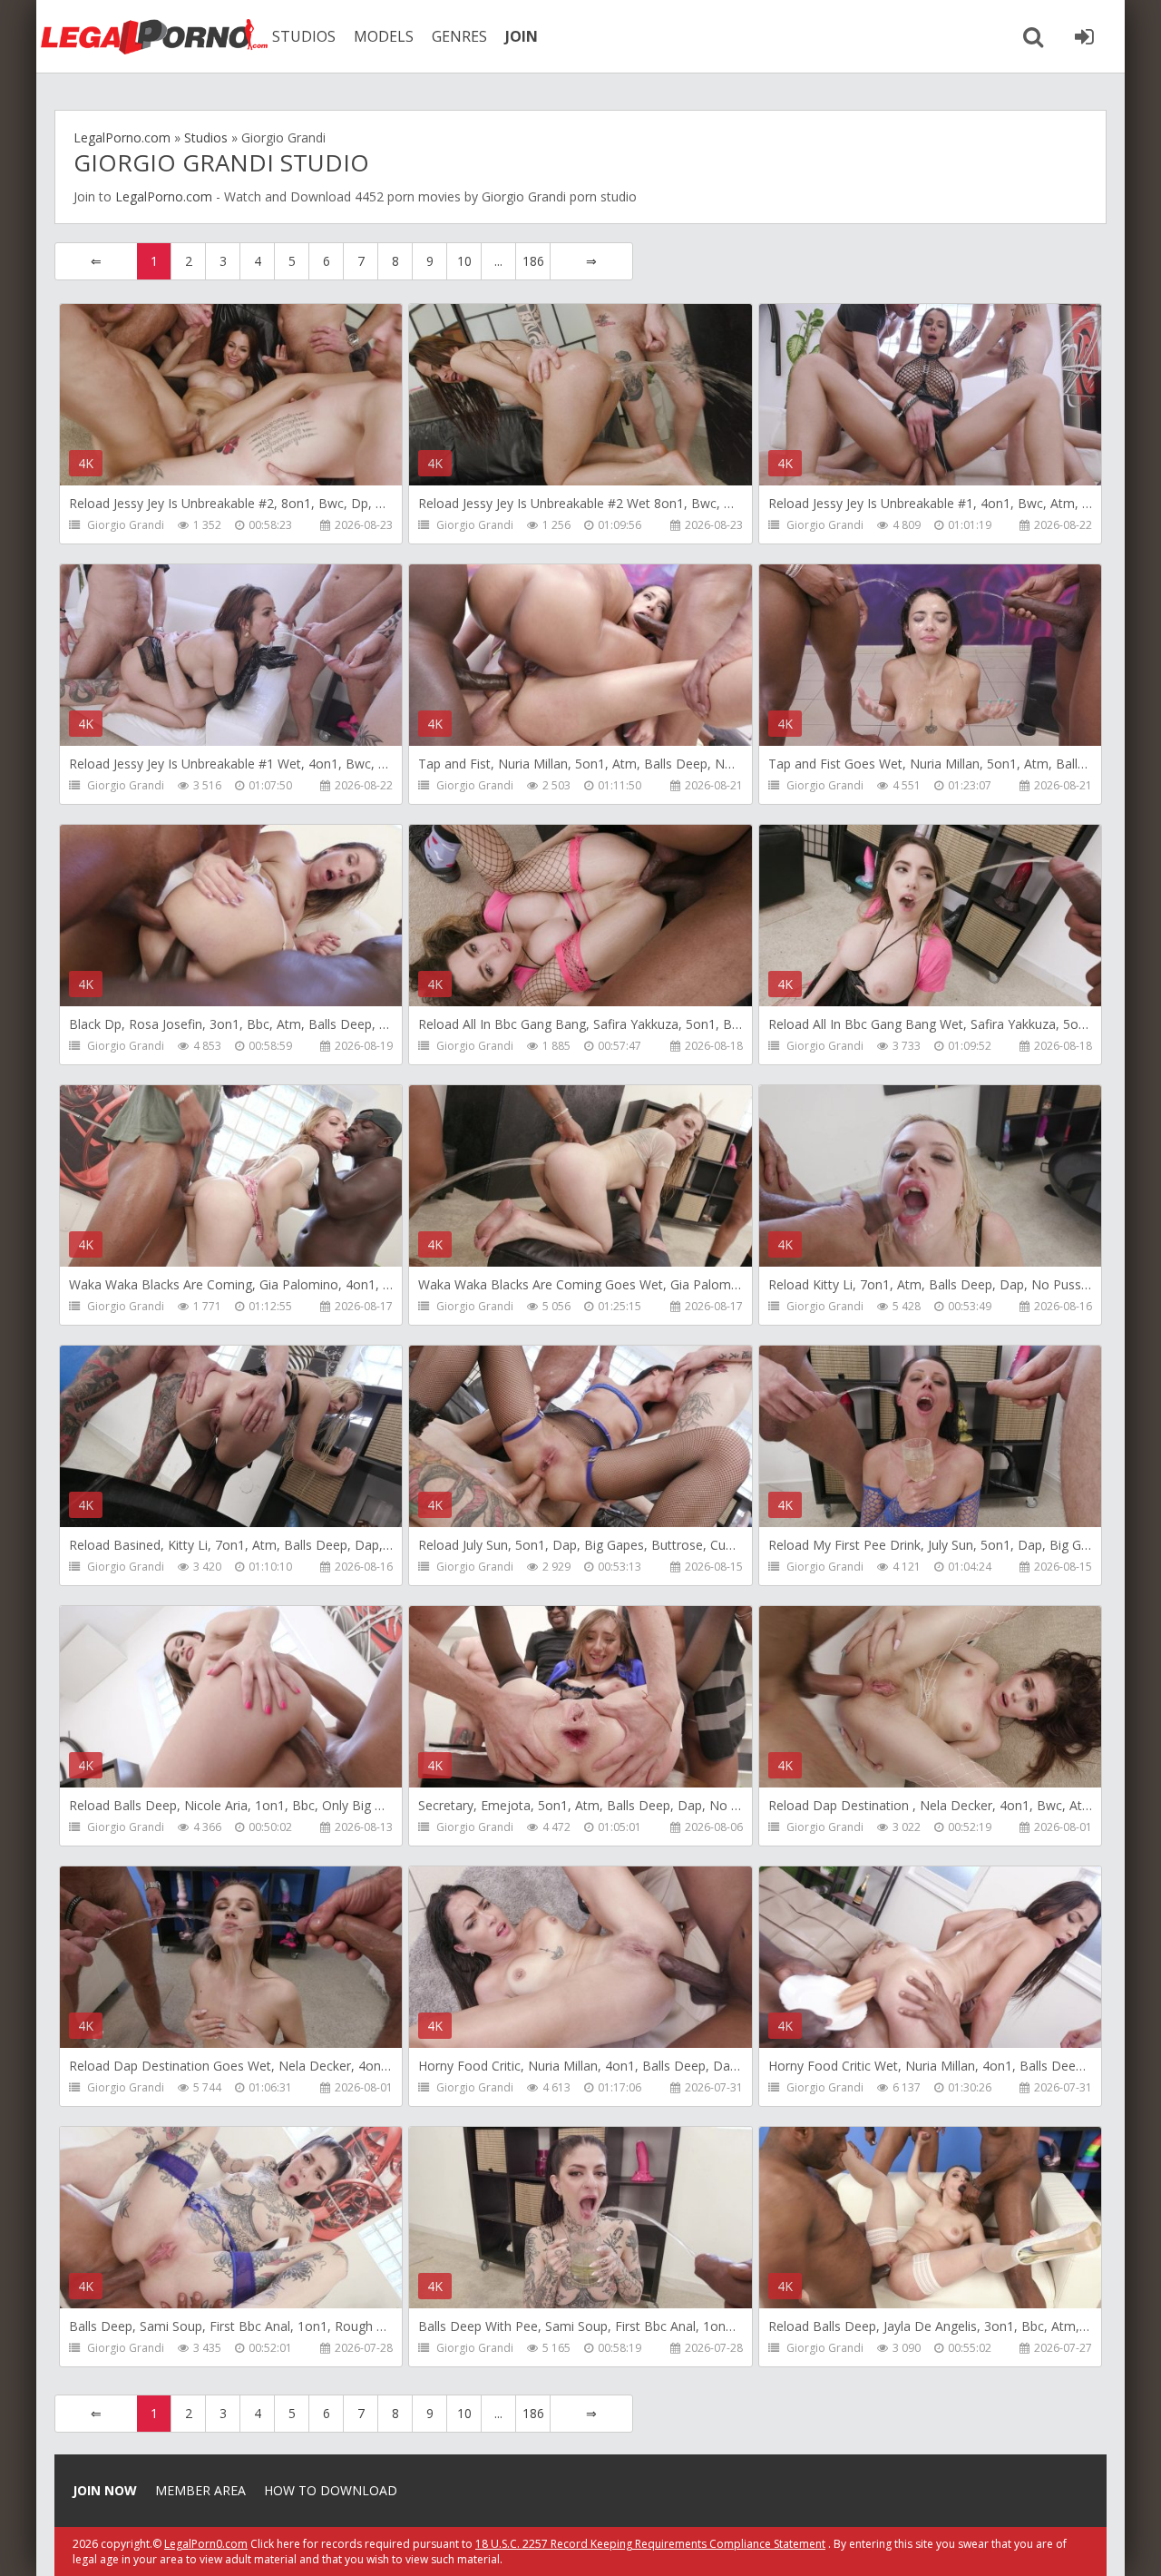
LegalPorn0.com (206, 2544)
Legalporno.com (154, 36)
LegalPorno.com (164, 196)
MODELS (384, 36)
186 (533, 261)
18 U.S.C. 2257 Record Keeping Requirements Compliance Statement (650, 2544)
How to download (331, 2490)
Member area (200, 2490)
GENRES (459, 36)
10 (464, 261)
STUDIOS (304, 36)
